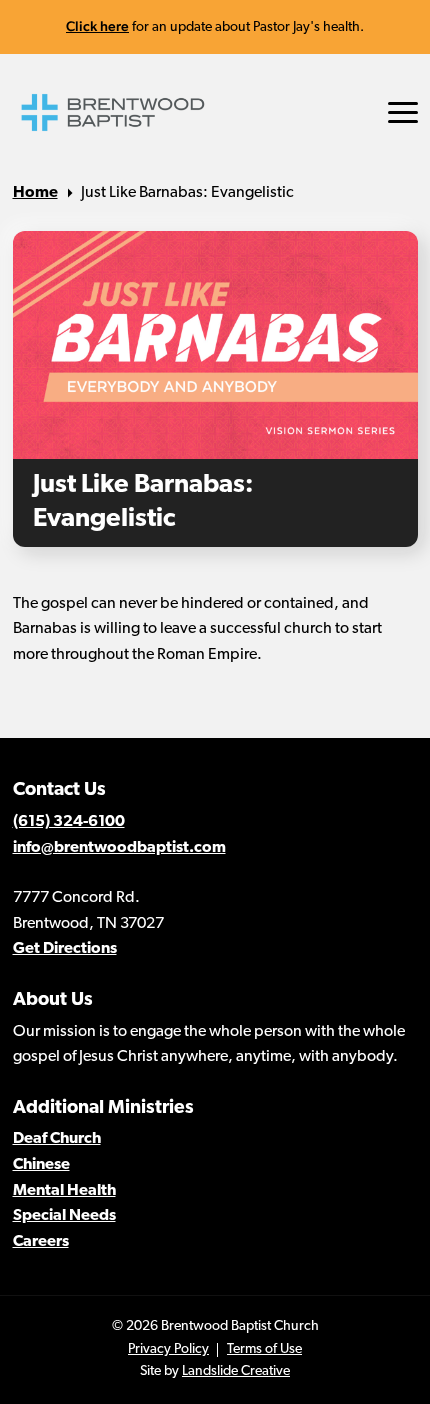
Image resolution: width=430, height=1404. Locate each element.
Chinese (41, 1165)
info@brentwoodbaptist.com (119, 848)
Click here (97, 26)
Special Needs (64, 1216)
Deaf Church (57, 1139)
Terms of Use (264, 1349)
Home (35, 193)
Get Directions (65, 949)
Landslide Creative (236, 1371)
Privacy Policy (168, 1349)
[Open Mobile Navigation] (403, 112)
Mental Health (64, 1191)
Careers (41, 1242)
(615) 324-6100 (69, 822)
